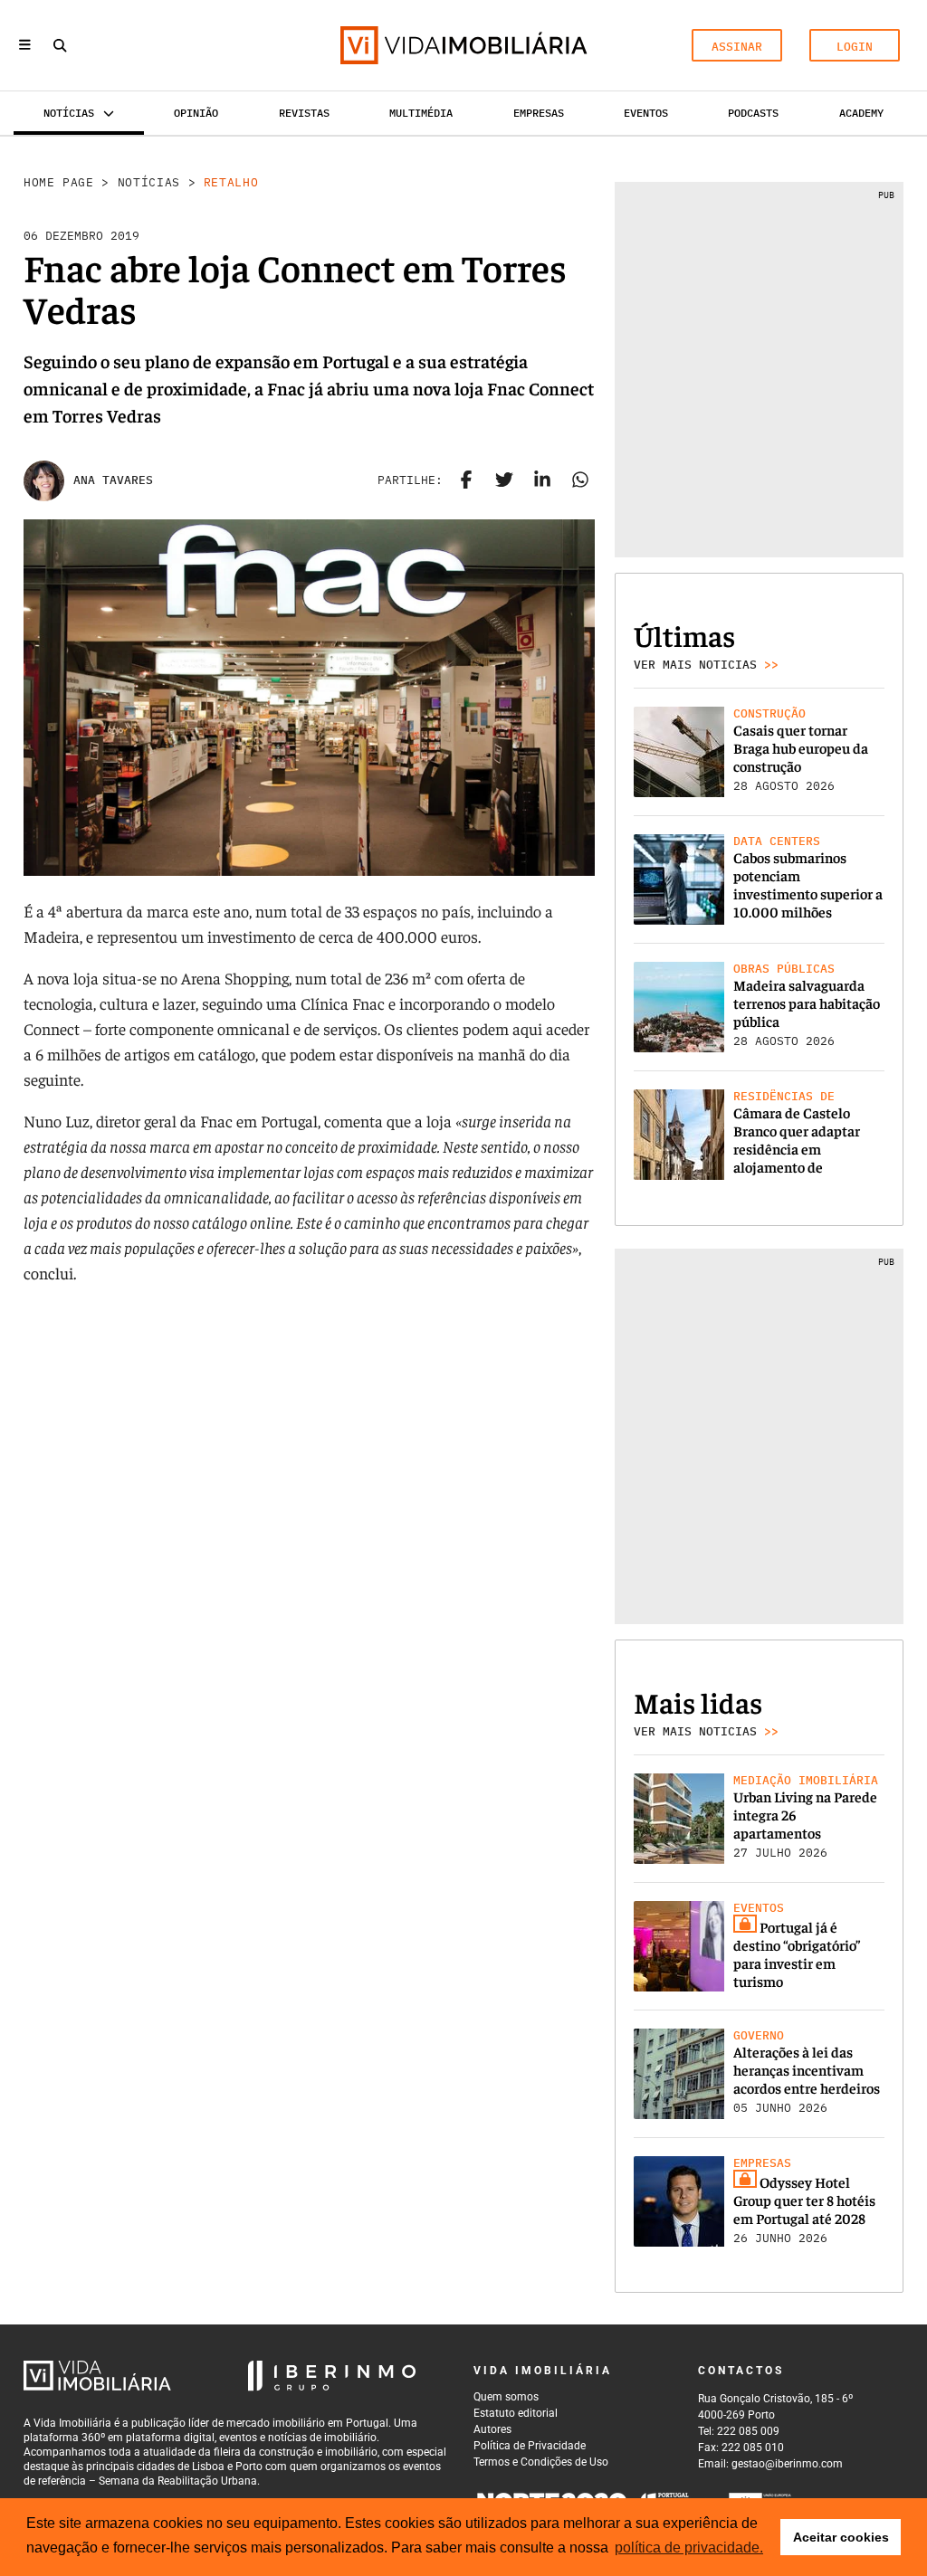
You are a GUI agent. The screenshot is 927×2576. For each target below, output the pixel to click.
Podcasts (753, 113)
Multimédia (421, 113)
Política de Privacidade (530, 2446)
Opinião (196, 113)
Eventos (646, 113)
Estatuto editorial (516, 2413)
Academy (861, 113)
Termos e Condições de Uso (541, 2462)
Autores (492, 2429)
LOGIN (855, 47)
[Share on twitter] (504, 480)
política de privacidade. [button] (689, 2547)
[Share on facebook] (466, 480)
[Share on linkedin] (542, 480)
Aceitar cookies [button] (841, 2537)
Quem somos (506, 2397)
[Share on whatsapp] (580, 480)
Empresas (539, 113)
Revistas (304, 113)
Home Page (59, 182)
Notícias (149, 182)
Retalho (231, 182)
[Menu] (25, 46)
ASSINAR (737, 47)
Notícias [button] (69, 113)
